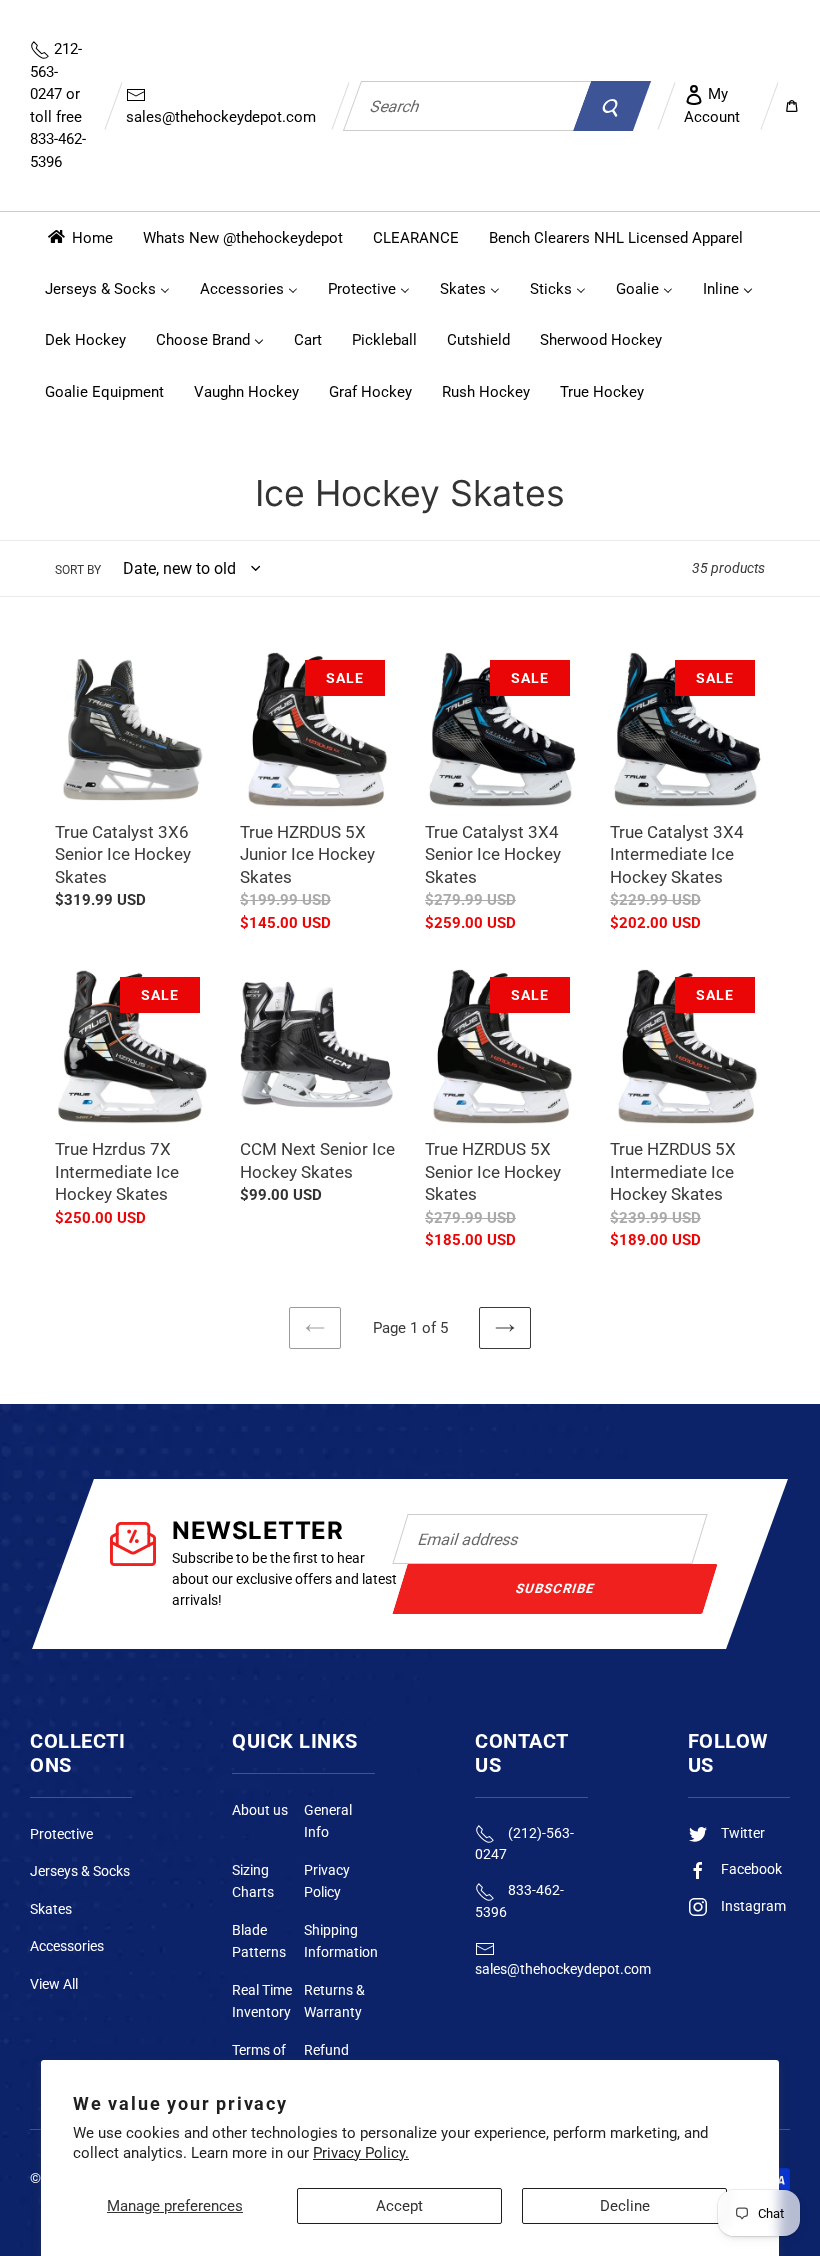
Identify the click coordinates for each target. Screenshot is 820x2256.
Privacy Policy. (361, 2153)
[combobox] (467, 106)
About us (260, 1810)
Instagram (752, 1906)
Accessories (67, 1946)
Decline (625, 2206)
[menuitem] (79, 237)
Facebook (750, 1869)
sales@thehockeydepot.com (221, 117)
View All (54, 1984)
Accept (399, 2206)
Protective (61, 1834)
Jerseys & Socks (80, 1871)
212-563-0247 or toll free (58, 105)
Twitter (741, 1833)
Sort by (78, 570)
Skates (51, 1909)
